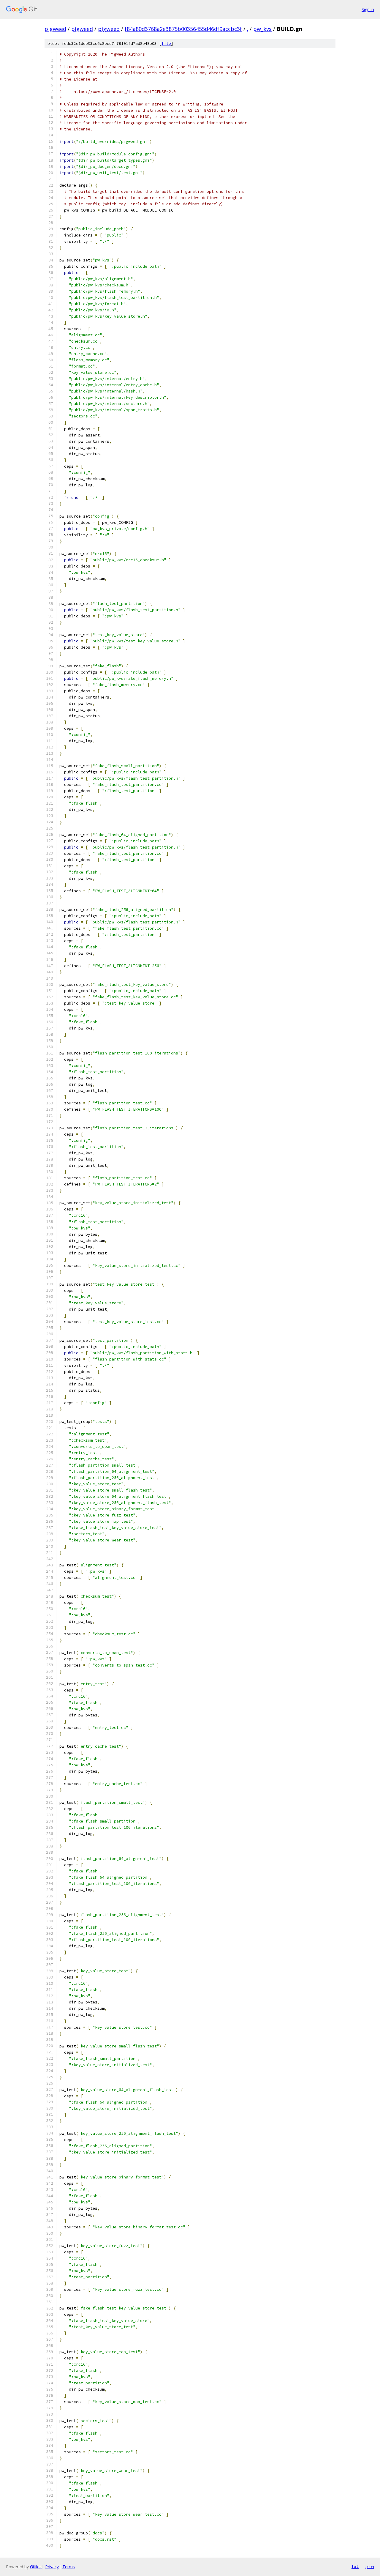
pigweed (55, 29)
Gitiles (36, 2567)
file (166, 44)
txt (355, 2566)
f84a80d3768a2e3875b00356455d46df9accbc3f (183, 29)
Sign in (368, 9)
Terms (69, 2567)
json (369, 2566)
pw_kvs (262, 29)
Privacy (52, 2567)
